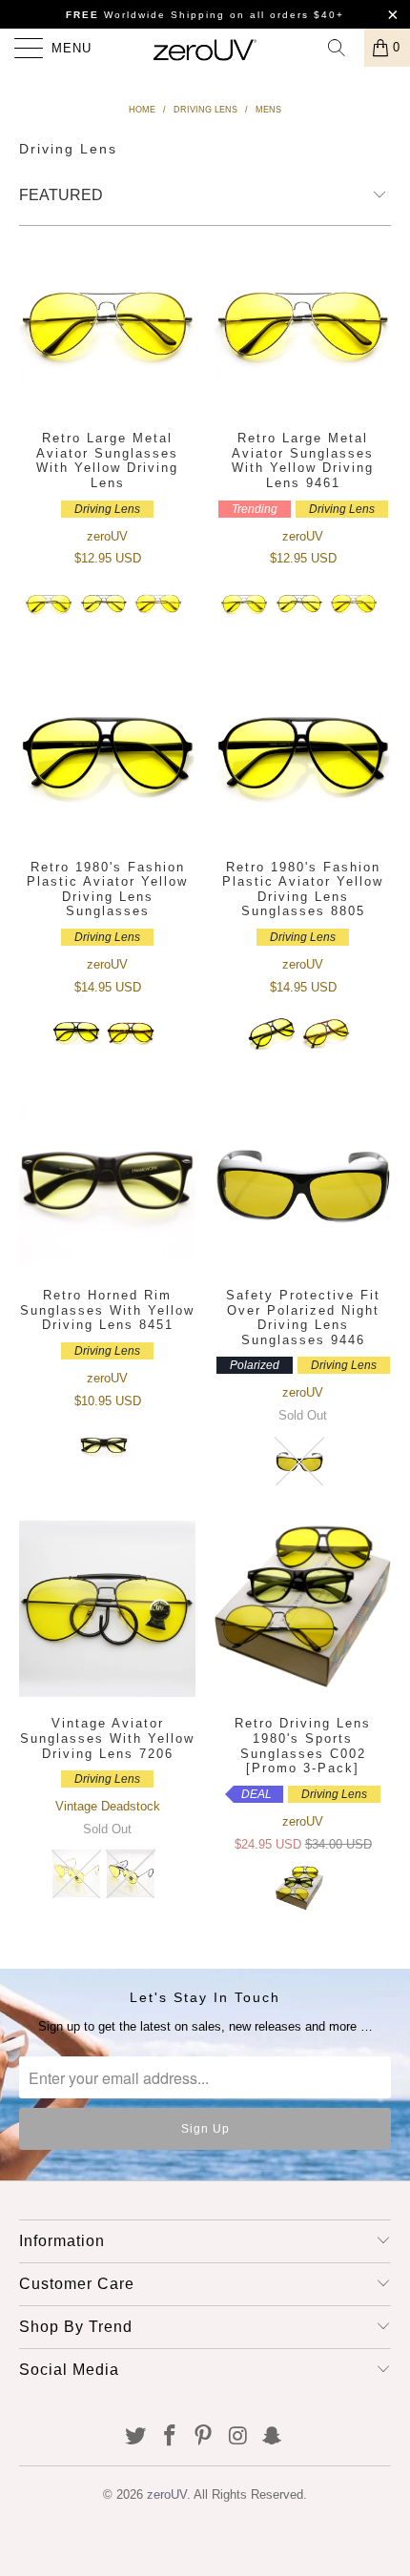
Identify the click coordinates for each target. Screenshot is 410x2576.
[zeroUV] (205, 48)
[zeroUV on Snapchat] (273, 2437)
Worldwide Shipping (145, 15)
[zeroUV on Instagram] (238, 2437)
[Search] (343, 48)
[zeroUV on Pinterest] (204, 2437)
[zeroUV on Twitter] (136, 2437)
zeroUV (167, 2494)
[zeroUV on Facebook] (170, 2437)
